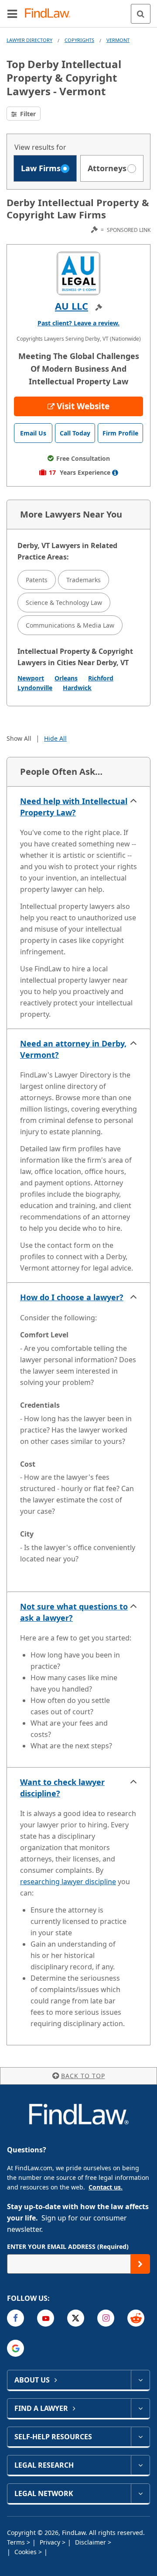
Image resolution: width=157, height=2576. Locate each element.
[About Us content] (140, 2380)
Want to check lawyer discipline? (62, 1788)
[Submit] (140, 2264)
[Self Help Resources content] (140, 2437)
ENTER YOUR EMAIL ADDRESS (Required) (68, 2246)
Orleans (66, 678)
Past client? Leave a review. (78, 323)
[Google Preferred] (15, 2348)
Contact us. (106, 2187)
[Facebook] (15, 2318)
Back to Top (83, 2076)
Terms (17, 2542)
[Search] (141, 14)
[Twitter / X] (76, 2318)
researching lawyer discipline (68, 1882)
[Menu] (12, 14)
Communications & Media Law (70, 625)
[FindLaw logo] (50, 14)
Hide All (55, 738)
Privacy (51, 2542)
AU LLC (72, 306)
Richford (101, 678)
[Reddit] (136, 2318)
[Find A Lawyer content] (140, 2408)
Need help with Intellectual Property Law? (74, 807)
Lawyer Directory (29, 40)
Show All (19, 738)
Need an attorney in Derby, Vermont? (73, 1049)
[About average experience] (115, 473)
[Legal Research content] (140, 2465)
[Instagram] (106, 2318)
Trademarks (84, 580)
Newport (31, 678)
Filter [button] (27, 114)
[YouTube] (46, 2318)
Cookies (26, 2552)
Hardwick (77, 688)
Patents (37, 580)
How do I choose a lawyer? (72, 1297)
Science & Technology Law (64, 603)
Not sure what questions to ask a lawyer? (74, 1612)
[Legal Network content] (140, 2493)
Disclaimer (91, 2542)
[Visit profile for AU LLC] (78, 273)
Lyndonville (35, 688)
